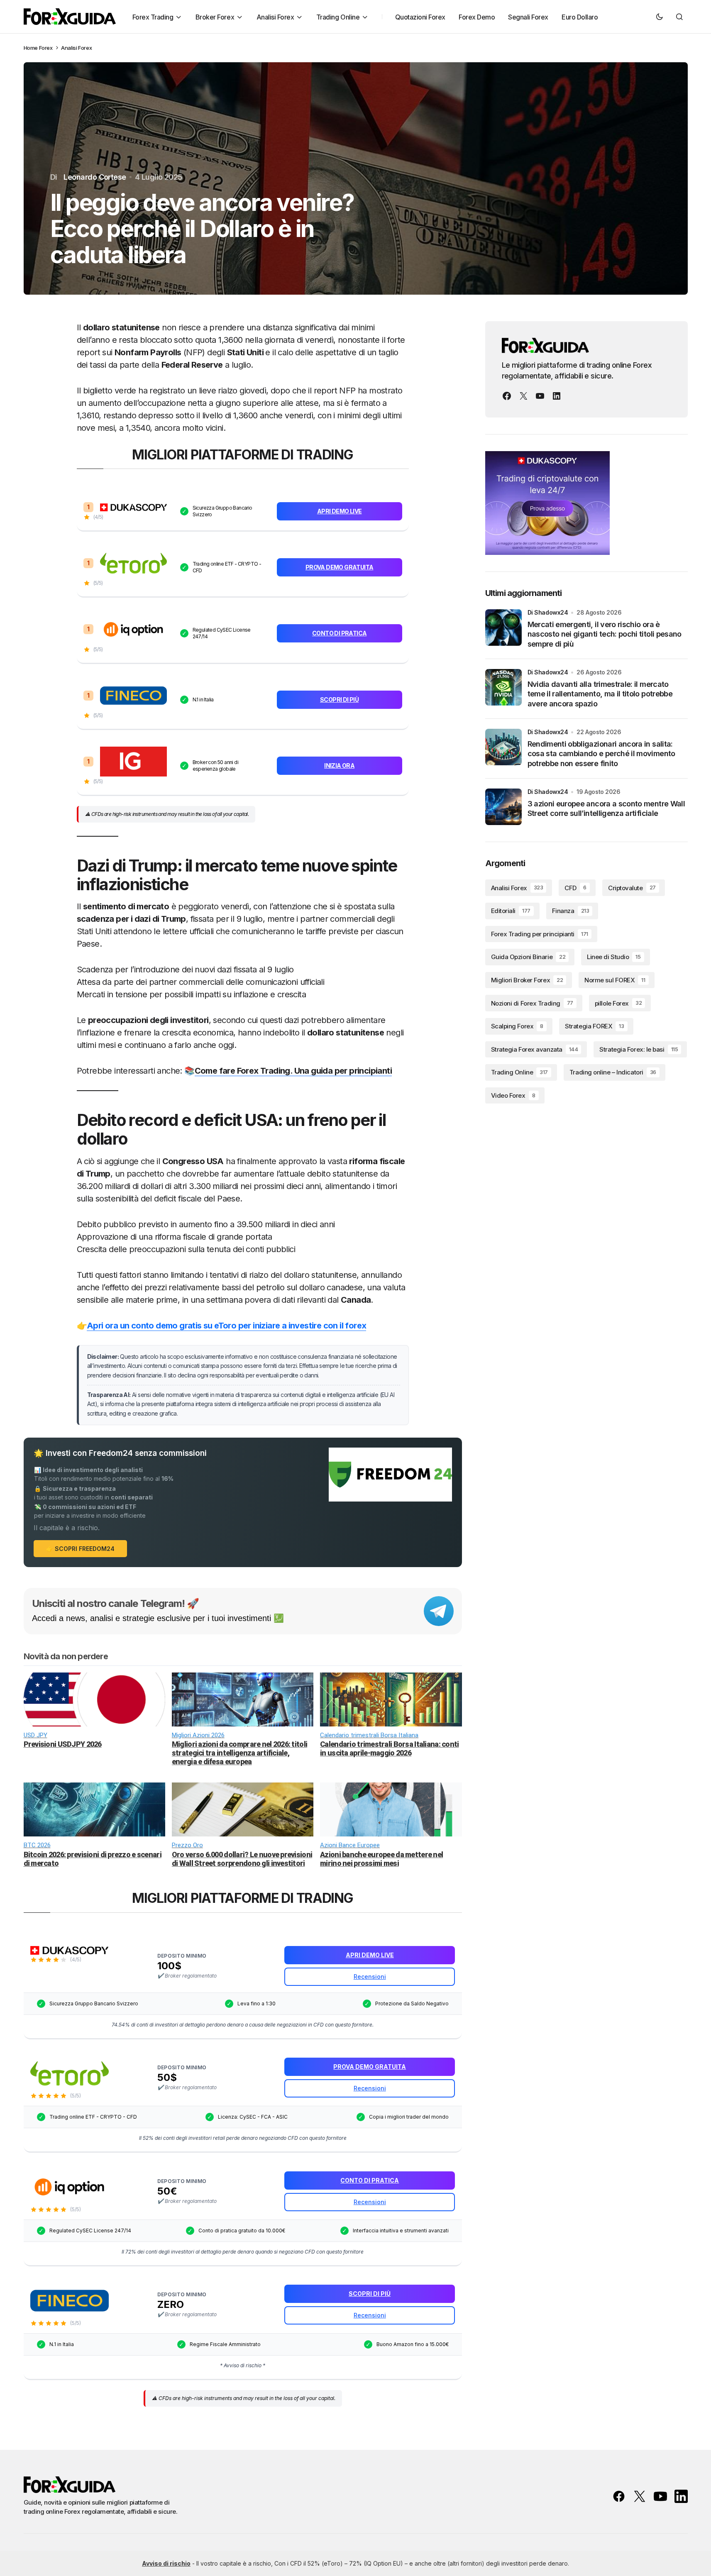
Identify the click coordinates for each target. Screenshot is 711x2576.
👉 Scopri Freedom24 (80, 1549)
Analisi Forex (76, 48)
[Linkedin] (557, 396)
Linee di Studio (614, 957)
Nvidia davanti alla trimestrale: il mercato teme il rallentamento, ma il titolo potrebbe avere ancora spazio (600, 694)
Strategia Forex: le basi (639, 1049)
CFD (575, 888)
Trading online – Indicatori (613, 1073)
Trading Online (519, 1073)
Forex (46, 48)
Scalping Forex (517, 1026)
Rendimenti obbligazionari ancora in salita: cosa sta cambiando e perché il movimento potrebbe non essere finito (601, 754)
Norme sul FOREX (615, 980)
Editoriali (511, 911)
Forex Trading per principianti (540, 934)
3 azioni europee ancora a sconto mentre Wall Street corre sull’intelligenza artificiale (606, 808)
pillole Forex (618, 1003)
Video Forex (513, 1095)
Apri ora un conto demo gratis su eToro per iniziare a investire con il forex (226, 1326)
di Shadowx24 (548, 612)
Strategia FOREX (594, 1026)
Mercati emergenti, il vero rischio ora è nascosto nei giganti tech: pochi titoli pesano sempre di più (605, 634)
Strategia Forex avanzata (535, 1049)
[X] (523, 396)
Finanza (571, 911)
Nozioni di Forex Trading (532, 1003)
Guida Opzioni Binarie (528, 957)
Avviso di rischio (166, 2563)
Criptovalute (632, 888)
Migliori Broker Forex (527, 980)
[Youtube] (540, 396)
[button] (660, 17)
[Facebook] (507, 396)
